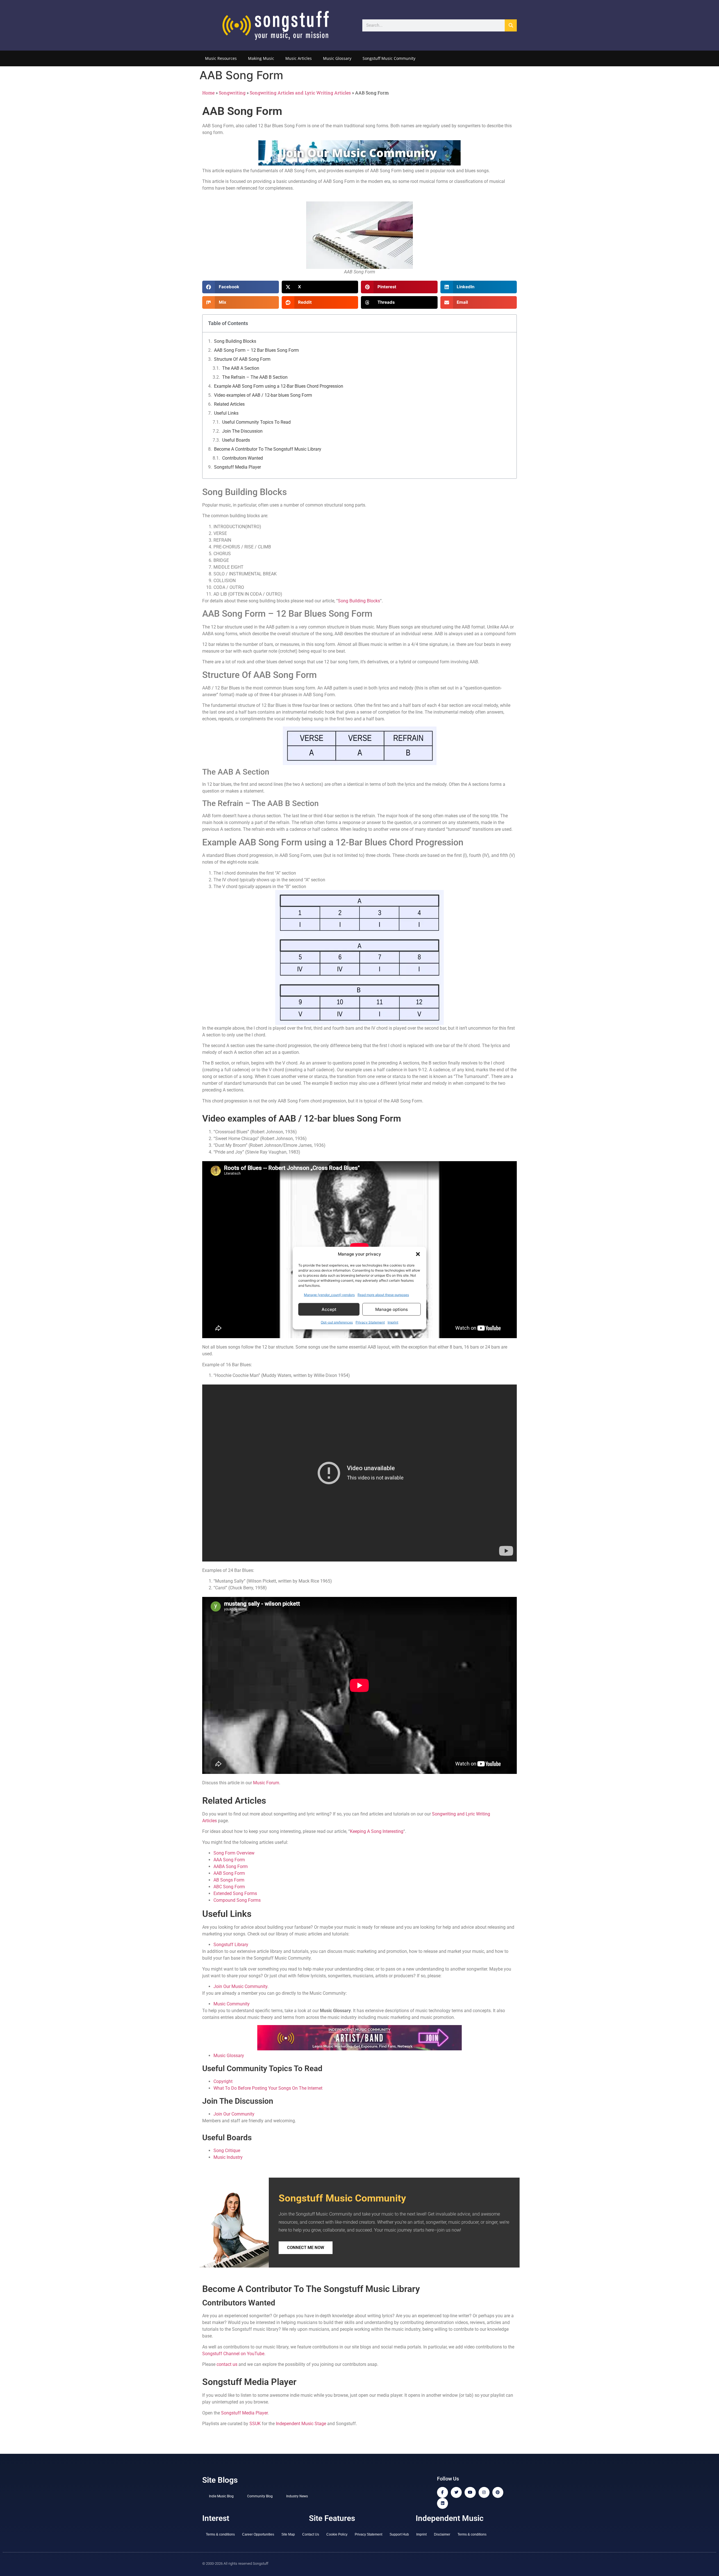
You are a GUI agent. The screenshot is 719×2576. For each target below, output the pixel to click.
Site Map (288, 2534)
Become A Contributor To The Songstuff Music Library (268, 449)
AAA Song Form (229, 1860)
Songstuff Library (231, 1945)
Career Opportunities (258, 2534)
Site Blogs (220, 2480)
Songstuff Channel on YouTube (233, 2354)
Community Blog (260, 2496)
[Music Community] (359, 2049)
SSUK (255, 2424)
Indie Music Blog (221, 2496)
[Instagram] (484, 2492)
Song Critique (227, 2151)
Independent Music (450, 2518)
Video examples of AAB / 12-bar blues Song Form (263, 395)
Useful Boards (236, 440)
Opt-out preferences (337, 1322)
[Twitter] (456, 2492)
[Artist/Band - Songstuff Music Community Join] (359, 164)
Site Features (332, 2518)
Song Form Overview (234, 1853)
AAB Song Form (229, 1873)
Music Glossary (337, 58)
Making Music (261, 58)
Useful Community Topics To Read (256, 422)
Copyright (223, 2081)
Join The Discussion (242, 431)
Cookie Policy (337, 2534)
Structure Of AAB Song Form (242, 359)
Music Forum (266, 1783)
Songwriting (232, 93)
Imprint (393, 1322)
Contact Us (311, 2534)
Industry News (297, 2496)
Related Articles (229, 404)
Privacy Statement (370, 1322)
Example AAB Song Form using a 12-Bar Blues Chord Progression (279, 386)
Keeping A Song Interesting (377, 1831)
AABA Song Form (231, 1866)
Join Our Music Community (240, 1986)
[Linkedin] (442, 2503)
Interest (216, 2518)
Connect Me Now (306, 2248)
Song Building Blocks (235, 341)
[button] (418, 1254)
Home (208, 93)
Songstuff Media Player (237, 467)
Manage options (392, 1309)
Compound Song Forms (237, 1900)
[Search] (511, 25)
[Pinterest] (498, 2492)
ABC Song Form (229, 1887)
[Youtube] (470, 2492)
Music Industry (228, 2157)
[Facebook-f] (442, 2492)
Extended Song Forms (235, 1893)
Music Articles (299, 58)
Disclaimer (442, 2534)
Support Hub (399, 2534)
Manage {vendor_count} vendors (329, 1295)
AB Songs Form (229, 1880)
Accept (329, 1309)
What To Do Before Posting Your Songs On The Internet (268, 2088)
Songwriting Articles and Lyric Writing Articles (300, 93)
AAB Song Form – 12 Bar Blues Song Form (256, 350)
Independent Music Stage (301, 2424)
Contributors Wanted (243, 458)
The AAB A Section (241, 368)
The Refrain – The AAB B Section (255, 377)
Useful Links (226, 413)
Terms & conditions (220, 2534)
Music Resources (221, 58)
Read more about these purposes (383, 1295)
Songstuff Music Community (389, 58)
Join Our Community (234, 2114)
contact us (227, 2364)
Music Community (232, 2004)
